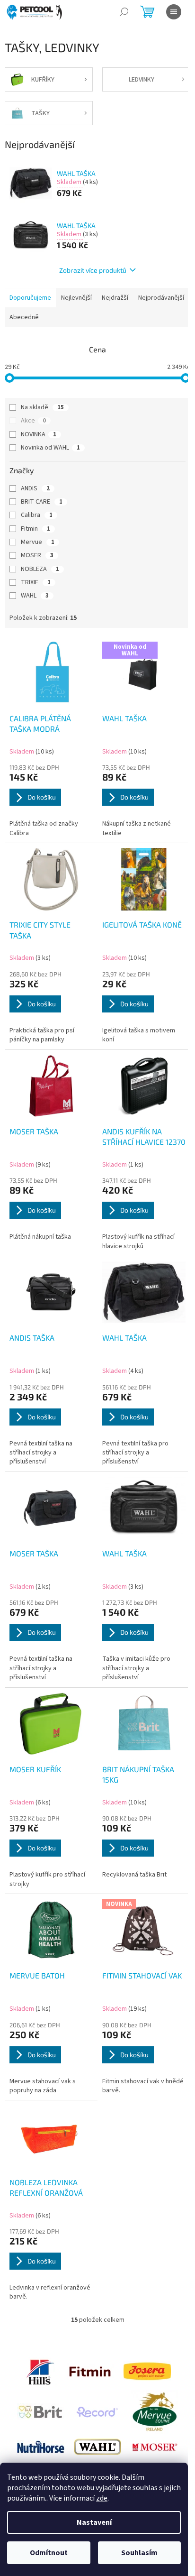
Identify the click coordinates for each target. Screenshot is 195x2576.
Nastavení (94, 2522)
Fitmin (35, 529)
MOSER (37, 555)
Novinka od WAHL (50, 448)
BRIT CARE (42, 502)
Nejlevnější (76, 298)
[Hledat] (124, 12)
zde (102, 2498)
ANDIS (35, 488)
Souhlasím (139, 2553)
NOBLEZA (40, 569)
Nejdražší (115, 298)
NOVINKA (39, 434)
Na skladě (42, 407)
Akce (33, 421)
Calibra (37, 515)
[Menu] (174, 12)
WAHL (35, 596)
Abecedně (24, 317)
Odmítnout (49, 2553)
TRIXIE (36, 582)
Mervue (38, 542)
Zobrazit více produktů (93, 270)
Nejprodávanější (161, 298)
